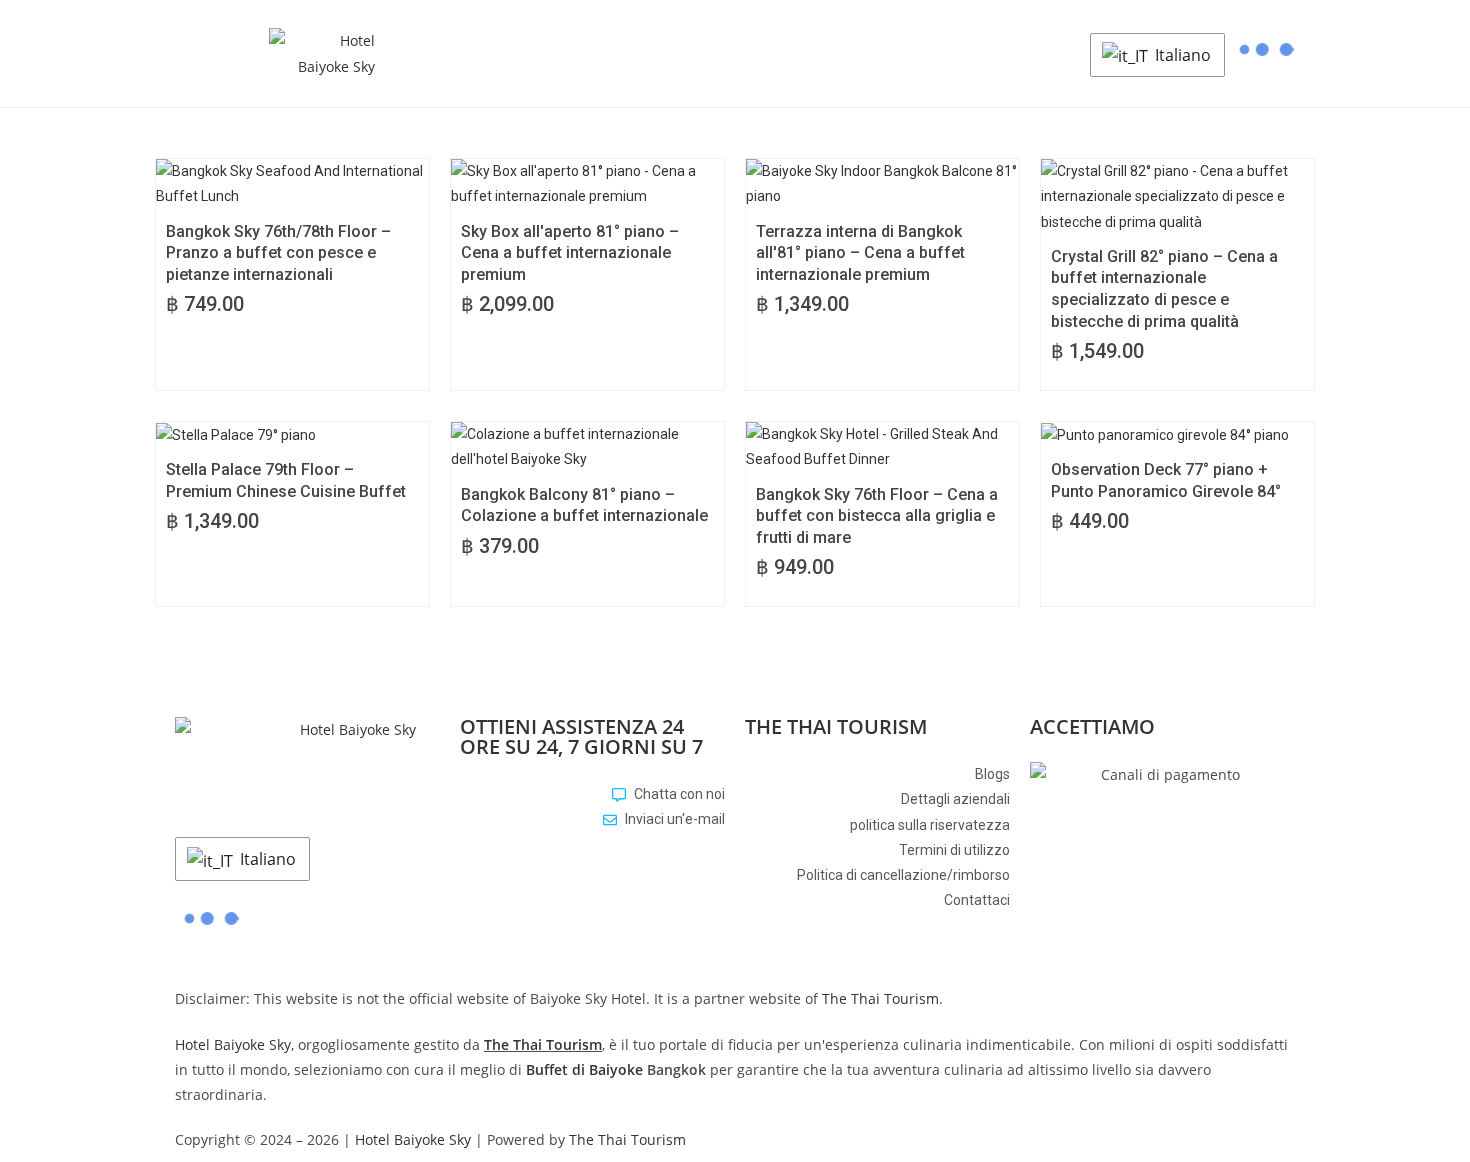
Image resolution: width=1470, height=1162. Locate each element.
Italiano (1181, 55)
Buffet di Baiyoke (584, 1069)
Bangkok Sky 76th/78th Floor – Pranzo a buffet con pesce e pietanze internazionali (278, 253)
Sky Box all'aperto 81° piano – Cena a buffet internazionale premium (570, 253)
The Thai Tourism (880, 998)
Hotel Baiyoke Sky (233, 1044)
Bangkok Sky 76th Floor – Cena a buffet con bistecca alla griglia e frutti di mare (877, 516)
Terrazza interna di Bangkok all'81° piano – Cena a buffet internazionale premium (860, 253)
